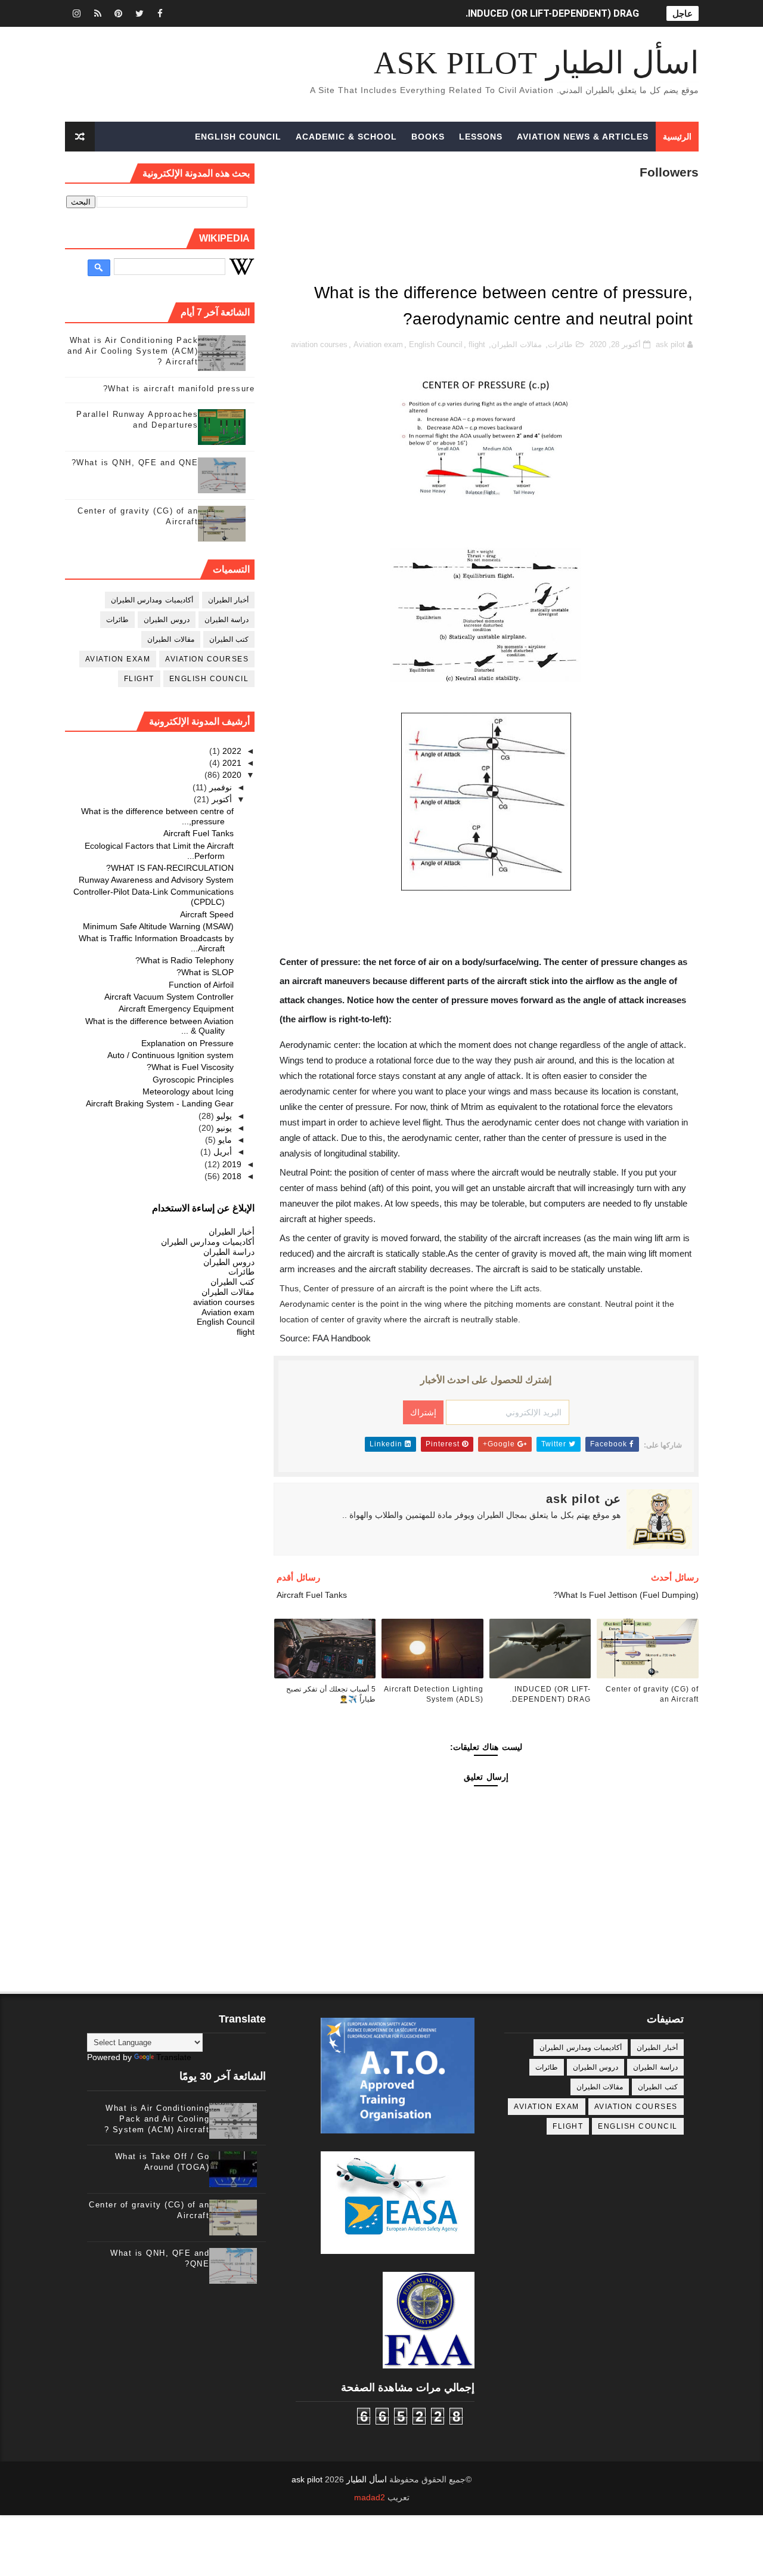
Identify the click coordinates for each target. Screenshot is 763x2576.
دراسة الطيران (227, 620)
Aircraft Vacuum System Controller (169, 997)
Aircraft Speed (207, 914)
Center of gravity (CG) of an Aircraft (652, 1694)
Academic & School (346, 137)
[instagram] (77, 13)
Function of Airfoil (201, 985)
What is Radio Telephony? (184, 960)
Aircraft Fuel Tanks (198, 833)
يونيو (223, 1128)
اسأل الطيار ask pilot (536, 63)
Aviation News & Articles (583, 137)
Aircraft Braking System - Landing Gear (160, 1103)
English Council (238, 137)
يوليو (223, 1116)
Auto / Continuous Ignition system (170, 1055)
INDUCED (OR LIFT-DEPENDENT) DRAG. (552, 13)
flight (477, 344)
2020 (231, 775)
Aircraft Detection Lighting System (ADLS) (434, 1694)
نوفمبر (219, 787)
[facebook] (160, 13)
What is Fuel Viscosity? (190, 1067)
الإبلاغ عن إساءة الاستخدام (203, 1208)
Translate (174, 2057)
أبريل (221, 1152)
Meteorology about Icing (188, 1091)
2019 (231, 1164)
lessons (481, 137)
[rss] (98, 13)
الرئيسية (677, 137)
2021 (231, 763)
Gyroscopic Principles (193, 1080)
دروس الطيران (167, 620)
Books (428, 137)
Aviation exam (378, 344)
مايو (224, 1140)
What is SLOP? (205, 972)
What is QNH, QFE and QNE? (135, 463)
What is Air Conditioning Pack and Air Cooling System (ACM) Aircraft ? (133, 351)
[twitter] (139, 13)
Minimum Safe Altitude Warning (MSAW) (158, 926)
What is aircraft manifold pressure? (179, 389)
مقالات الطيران (517, 344)
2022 (231, 751)
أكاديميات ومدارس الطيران (152, 600)
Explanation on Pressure (187, 1043)
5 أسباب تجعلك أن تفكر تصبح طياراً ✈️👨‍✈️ (331, 1694)
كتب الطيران (229, 639)
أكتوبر (221, 799)
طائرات (560, 344)
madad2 (370, 2497)
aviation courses (319, 344)
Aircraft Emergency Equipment (176, 1009)
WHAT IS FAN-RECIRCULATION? (170, 868)
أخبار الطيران (229, 600)
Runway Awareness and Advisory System (156, 880)
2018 (231, 1176)
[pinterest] (119, 13)
